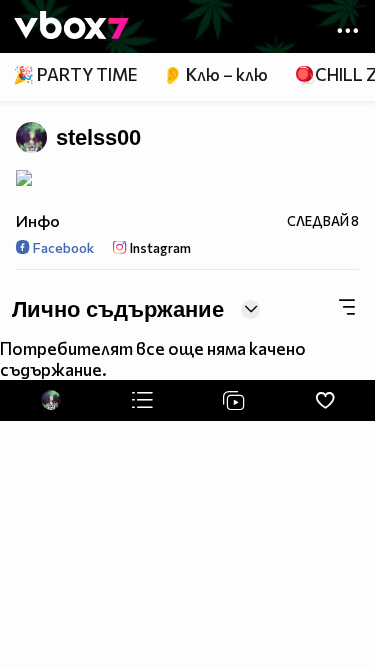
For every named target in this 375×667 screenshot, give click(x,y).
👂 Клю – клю (215, 74)
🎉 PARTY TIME (75, 74)
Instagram (159, 247)
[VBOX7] (71, 27)
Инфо (38, 220)
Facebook (62, 247)
